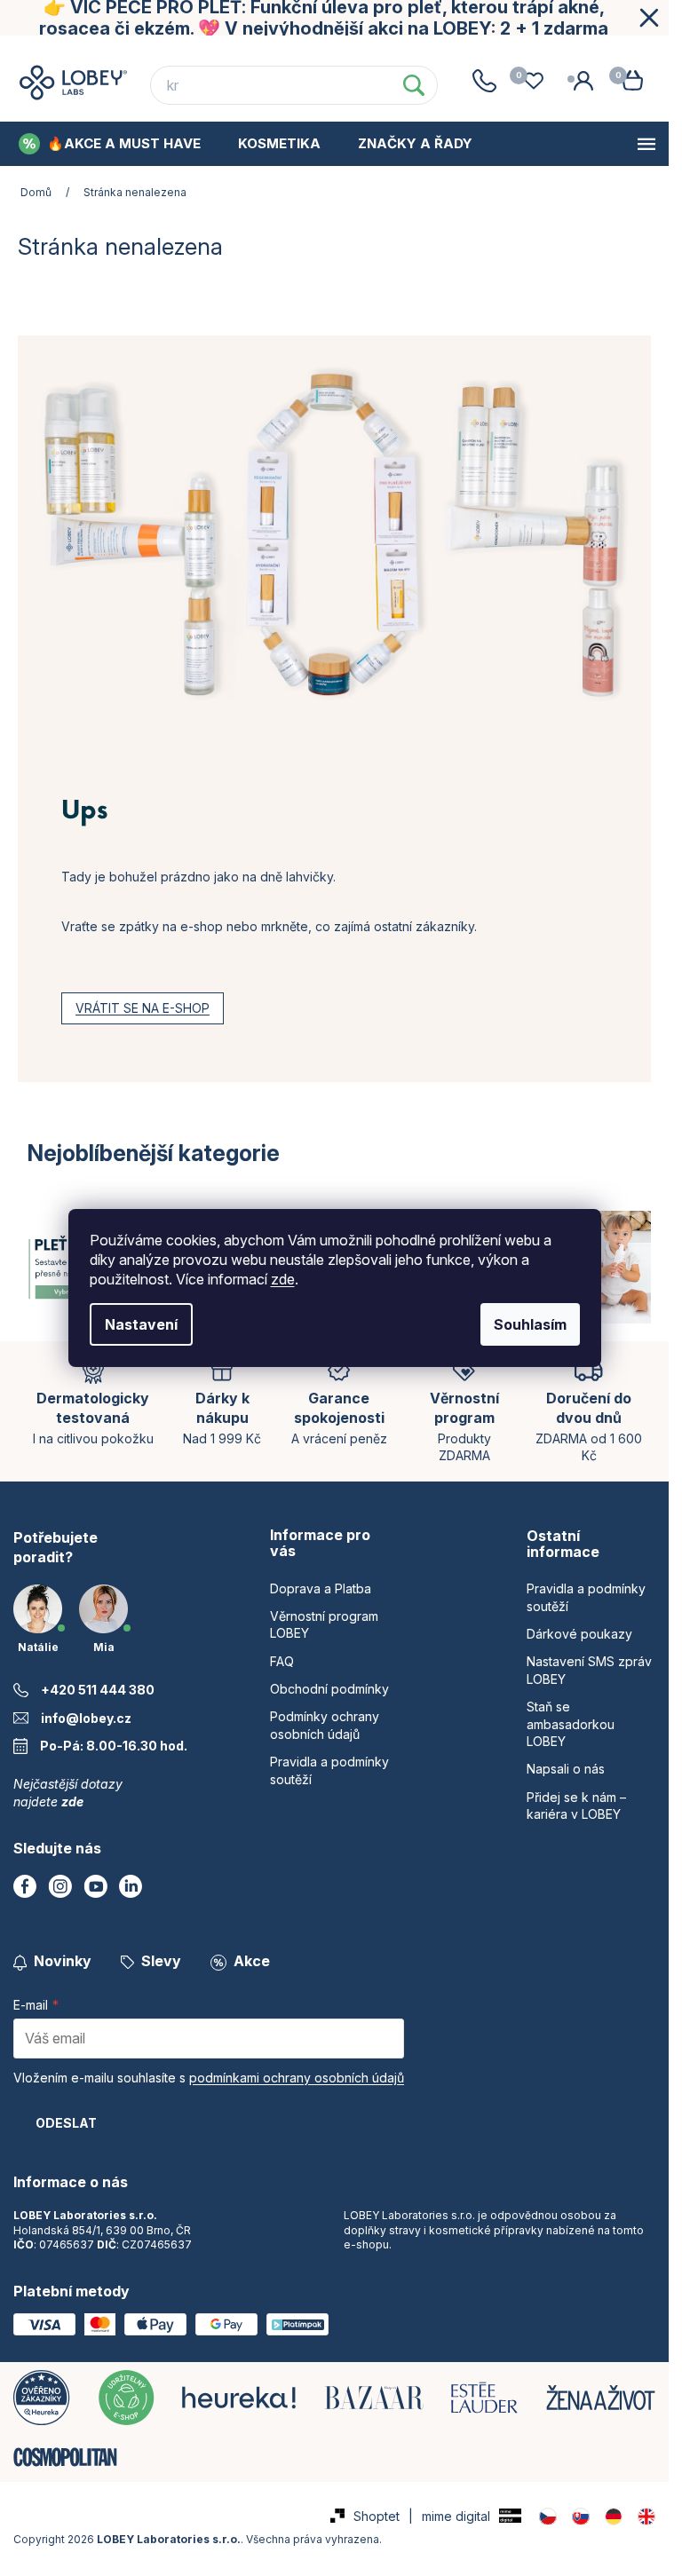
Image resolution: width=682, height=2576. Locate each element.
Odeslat (66, 2123)
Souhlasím (530, 1324)
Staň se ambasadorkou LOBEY (571, 1724)
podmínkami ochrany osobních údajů (297, 2078)
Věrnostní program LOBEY (157, 52)
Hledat (414, 85)
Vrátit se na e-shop (143, 1008)
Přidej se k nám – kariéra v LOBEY (576, 1806)
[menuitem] (110, 144)
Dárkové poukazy (579, 1634)
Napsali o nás (566, 1769)
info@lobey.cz (86, 1718)
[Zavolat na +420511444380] (484, 81)
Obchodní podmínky (418, 52)
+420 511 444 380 (98, 1690)
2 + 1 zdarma (554, 28)
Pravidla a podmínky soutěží (586, 1597)
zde (283, 1279)
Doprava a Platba (321, 1588)
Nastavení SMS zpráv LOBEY (589, 1670)
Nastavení (141, 1324)
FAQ (297, 52)
